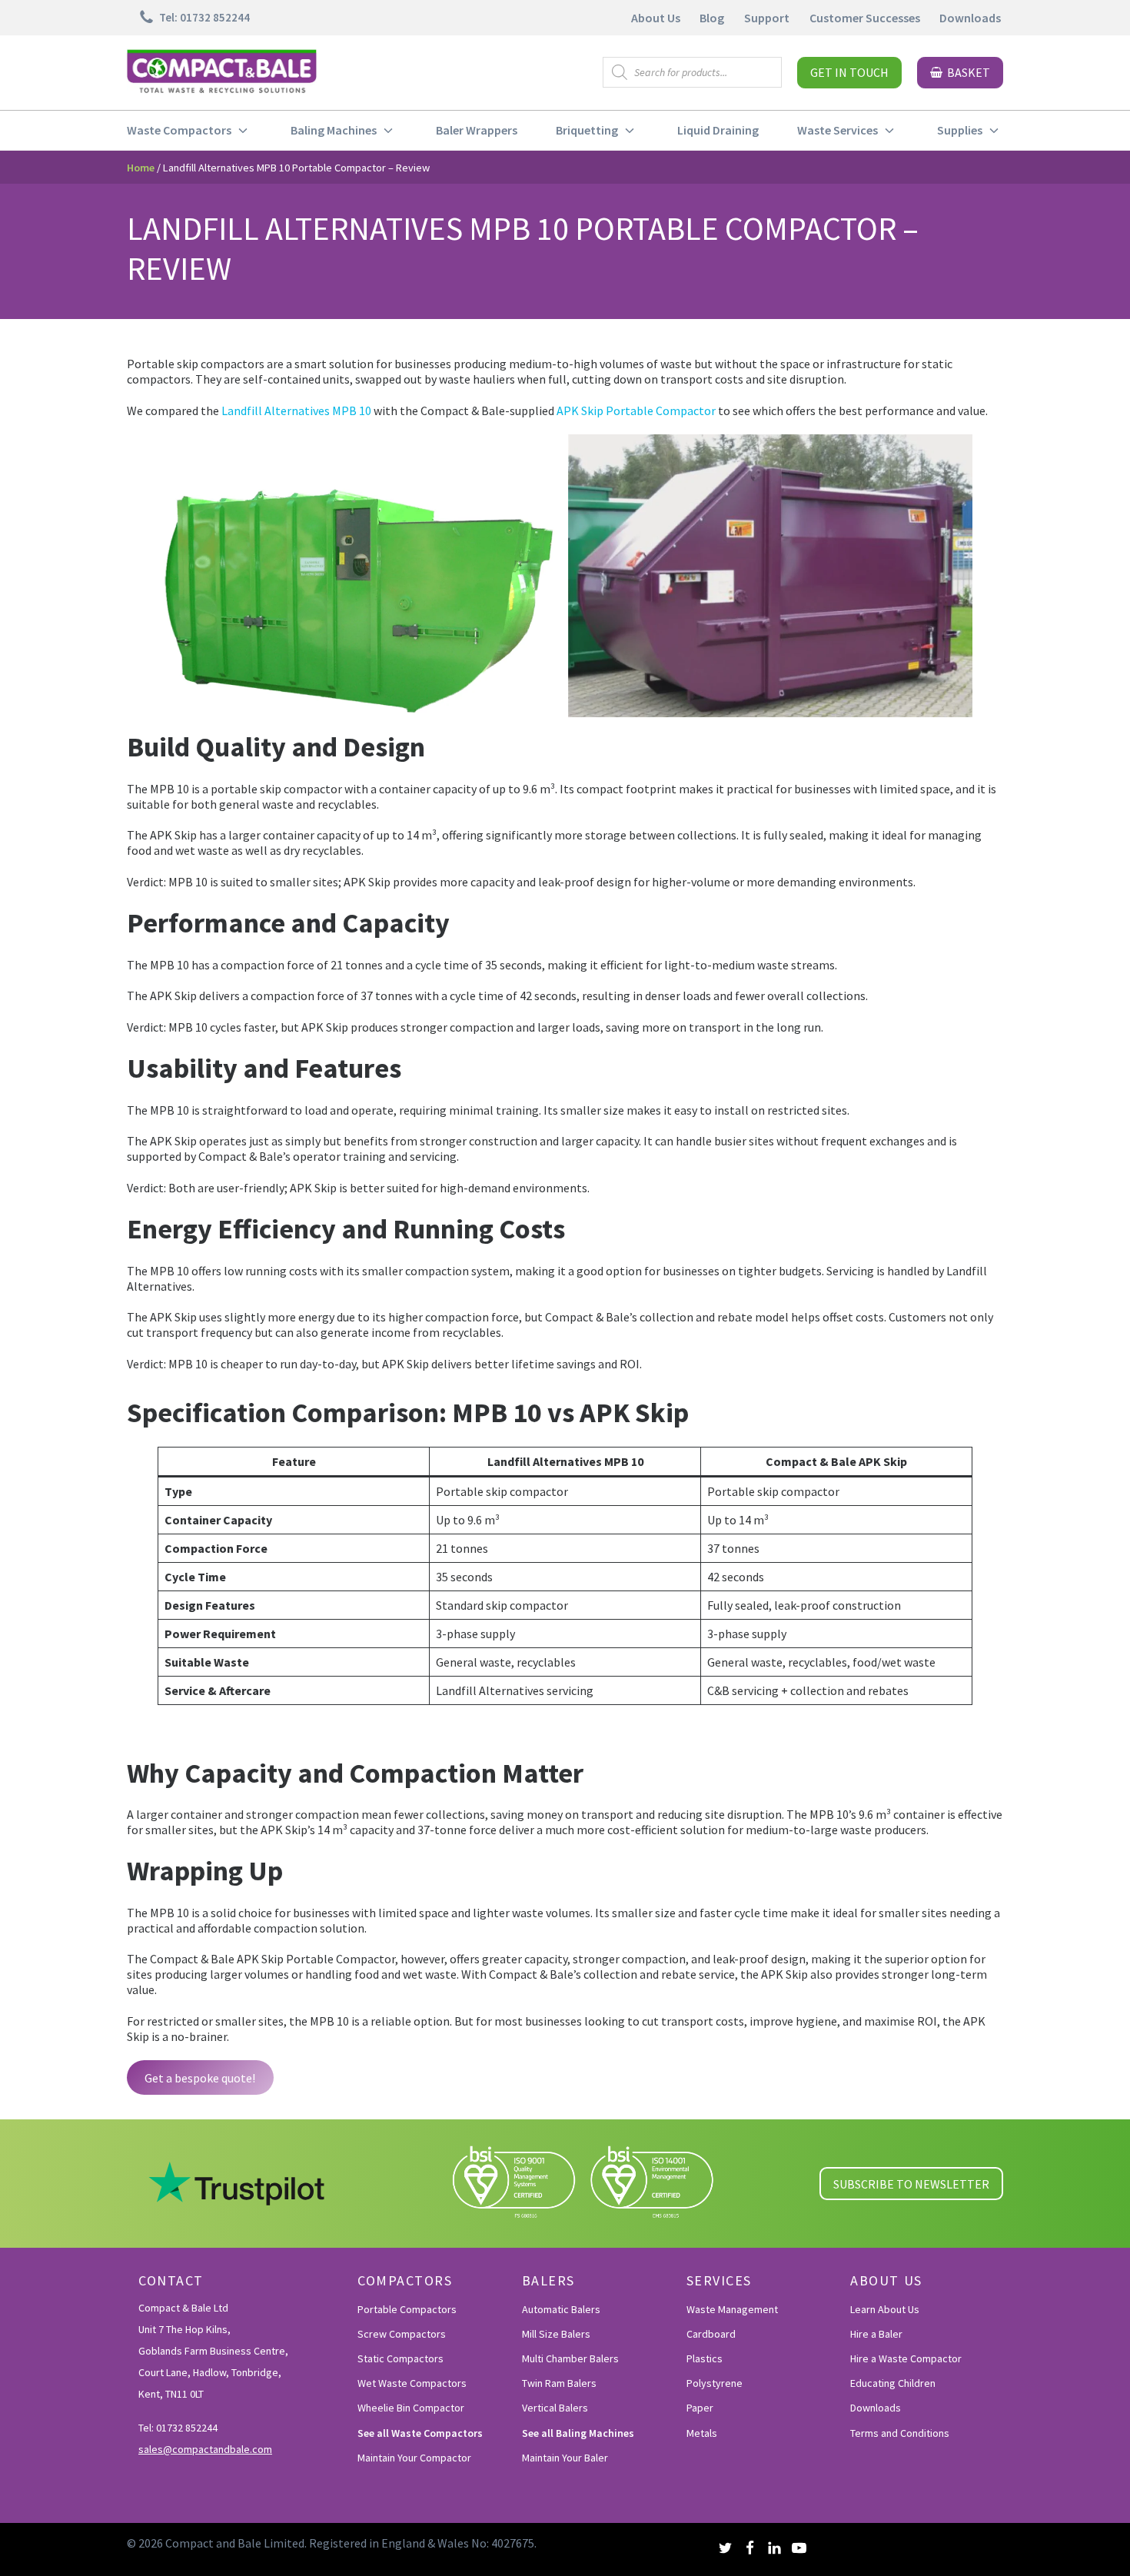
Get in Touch (849, 72)
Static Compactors (400, 2358)
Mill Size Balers (556, 2334)
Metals (702, 2433)
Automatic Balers (561, 2309)
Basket (969, 72)
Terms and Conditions (900, 2433)
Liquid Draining (718, 130)
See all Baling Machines (578, 2433)
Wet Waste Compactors (412, 2383)
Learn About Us (885, 2309)
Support (767, 18)
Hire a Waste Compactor (906, 2358)
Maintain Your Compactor (414, 2458)
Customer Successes (865, 18)
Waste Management (732, 2309)
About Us (656, 18)
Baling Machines (334, 130)
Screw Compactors (402, 2334)
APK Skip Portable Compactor (636, 410)
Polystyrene (715, 2383)
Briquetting (587, 130)
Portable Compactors (407, 2309)
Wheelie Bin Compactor (411, 2408)
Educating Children (893, 2383)
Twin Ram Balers (559, 2383)
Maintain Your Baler (565, 2458)
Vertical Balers (555, 2408)
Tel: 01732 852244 (178, 2428)
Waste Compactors (179, 130)
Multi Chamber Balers (570, 2358)
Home (141, 168)
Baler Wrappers (477, 130)
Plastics (705, 2358)
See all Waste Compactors (420, 2433)
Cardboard (711, 2334)
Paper (700, 2408)
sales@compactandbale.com (205, 2449)
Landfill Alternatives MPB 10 (296, 410)
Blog (712, 18)
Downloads (970, 18)
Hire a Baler (876, 2334)
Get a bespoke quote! (200, 2078)
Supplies (960, 130)
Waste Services (838, 130)
